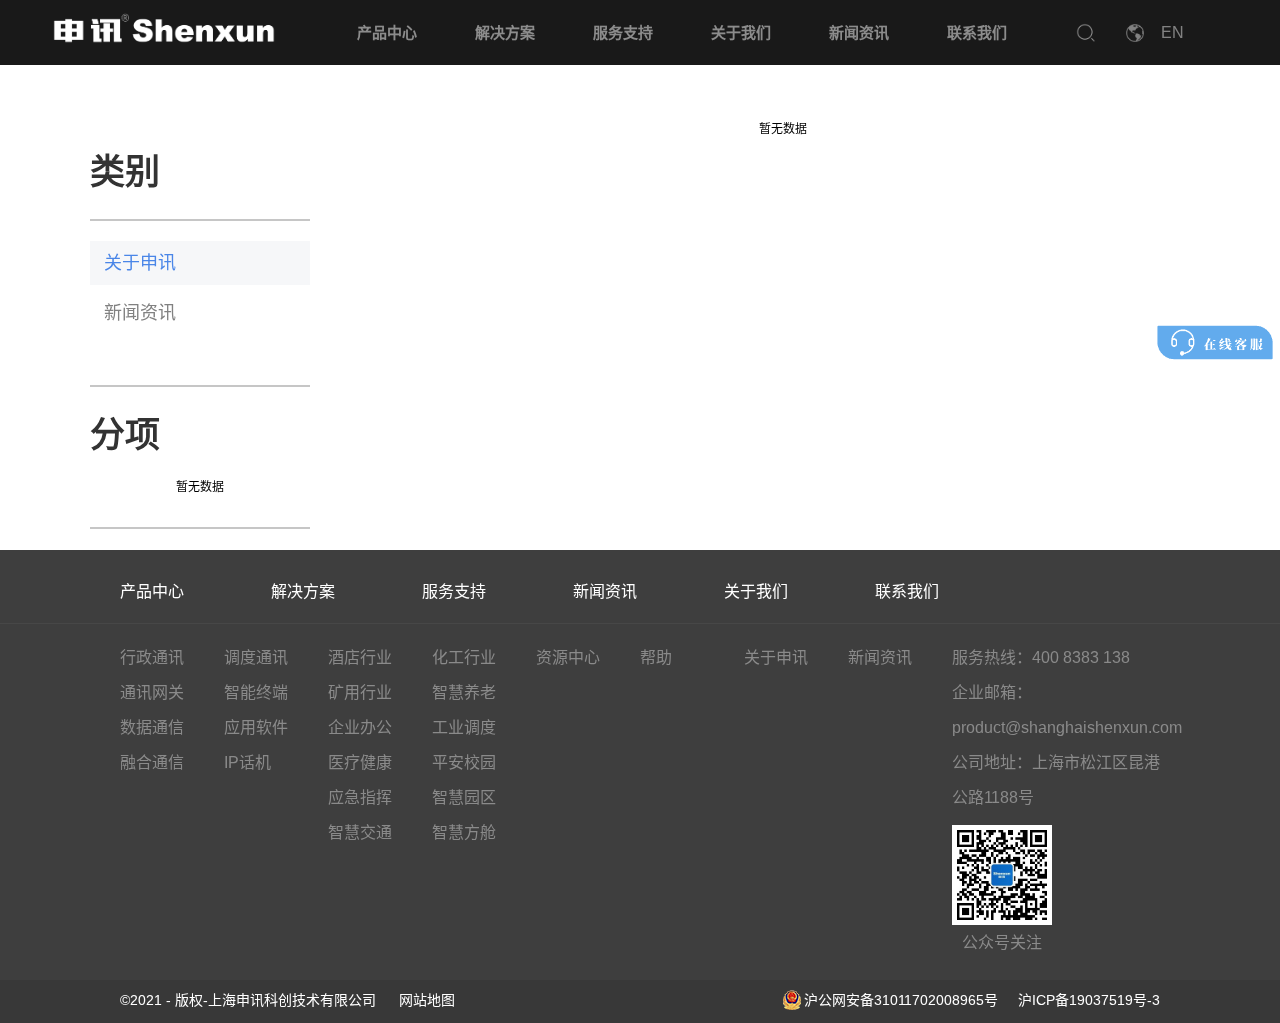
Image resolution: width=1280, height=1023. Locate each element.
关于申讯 (140, 263)
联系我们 (977, 32)
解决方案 (505, 32)
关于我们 (741, 32)
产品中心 (387, 32)
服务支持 (623, 32)
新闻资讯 (859, 32)
